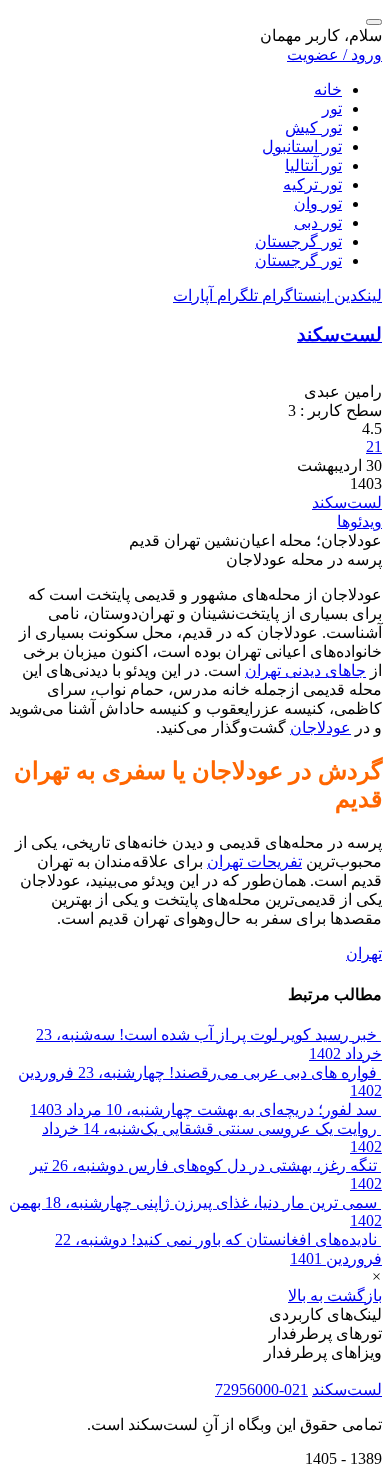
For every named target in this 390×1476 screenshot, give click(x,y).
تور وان (318, 203)
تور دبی (318, 222)
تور (332, 108)
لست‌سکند (339, 334)
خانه (328, 89)
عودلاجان (320, 727)
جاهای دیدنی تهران (305, 670)
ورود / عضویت (334, 54)
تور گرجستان (298, 241)
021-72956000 (261, 1389)
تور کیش (313, 127)
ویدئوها (359, 521)
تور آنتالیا (313, 165)
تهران (364, 953)
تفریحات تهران (254, 861)
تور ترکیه (312, 184)
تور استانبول (302, 146)
